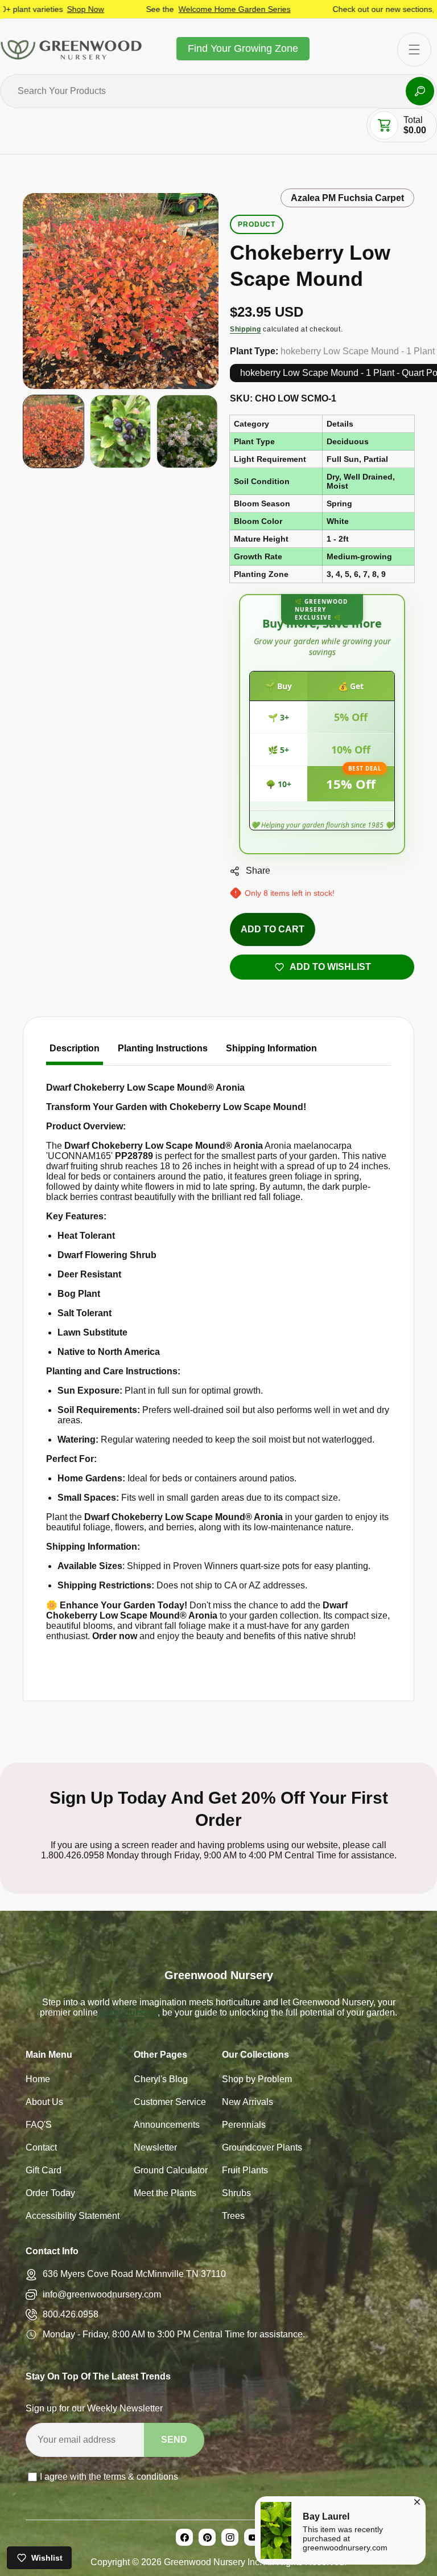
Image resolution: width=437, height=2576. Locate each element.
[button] (384, 125)
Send (174, 2440)
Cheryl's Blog (161, 2080)
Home (38, 2080)
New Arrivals (248, 2103)
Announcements (167, 2126)
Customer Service (170, 2103)
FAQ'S (39, 2126)
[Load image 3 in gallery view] (187, 431)
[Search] (420, 91)
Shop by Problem (257, 2080)
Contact (41, 2149)
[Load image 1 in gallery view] (53, 431)
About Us (44, 2103)
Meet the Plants (165, 2194)
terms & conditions (141, 2477)
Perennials (244, 2126)
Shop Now (32, 9)
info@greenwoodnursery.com (102, 2294)
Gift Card (44, 2171)
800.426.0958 (71, 2314)
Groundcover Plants (262, 2149)
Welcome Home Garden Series (181, 9)
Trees (233, 2217)
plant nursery (128, 2012)
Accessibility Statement (73, 2217)
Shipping (246, 329)
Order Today (50, 2194)
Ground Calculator (171, 2171)
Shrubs (236, 2194)
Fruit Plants (245, 2171)
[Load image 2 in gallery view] (121, 431)
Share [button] (258, 871)
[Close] (417, 2500)
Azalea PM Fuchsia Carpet (347, 198)
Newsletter (155, 2149)
